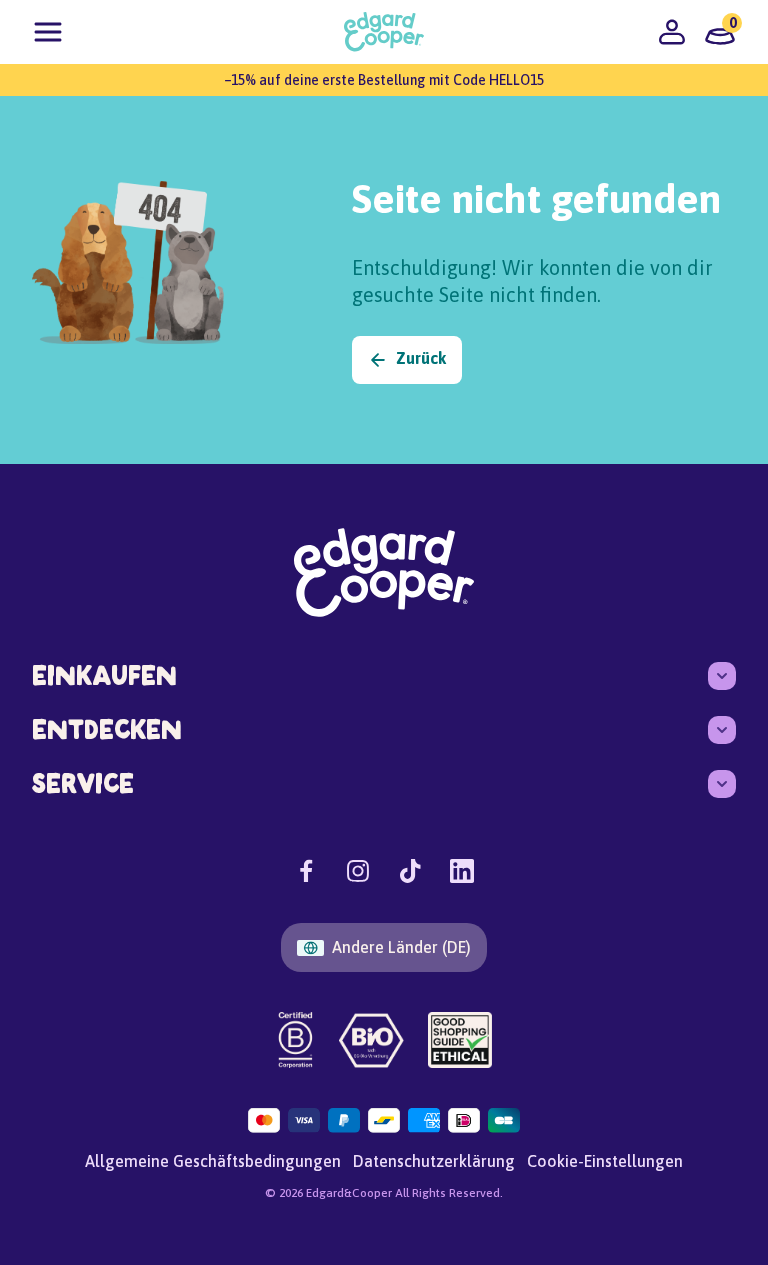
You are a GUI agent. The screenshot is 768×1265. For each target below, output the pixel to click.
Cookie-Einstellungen (605, 1161)
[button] (48, 32)
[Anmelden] (672, 32)
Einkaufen (104, 675)
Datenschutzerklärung (434, 1161)
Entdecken (107, 729)
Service (83, 783)
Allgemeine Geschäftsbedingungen (213, 1161)
